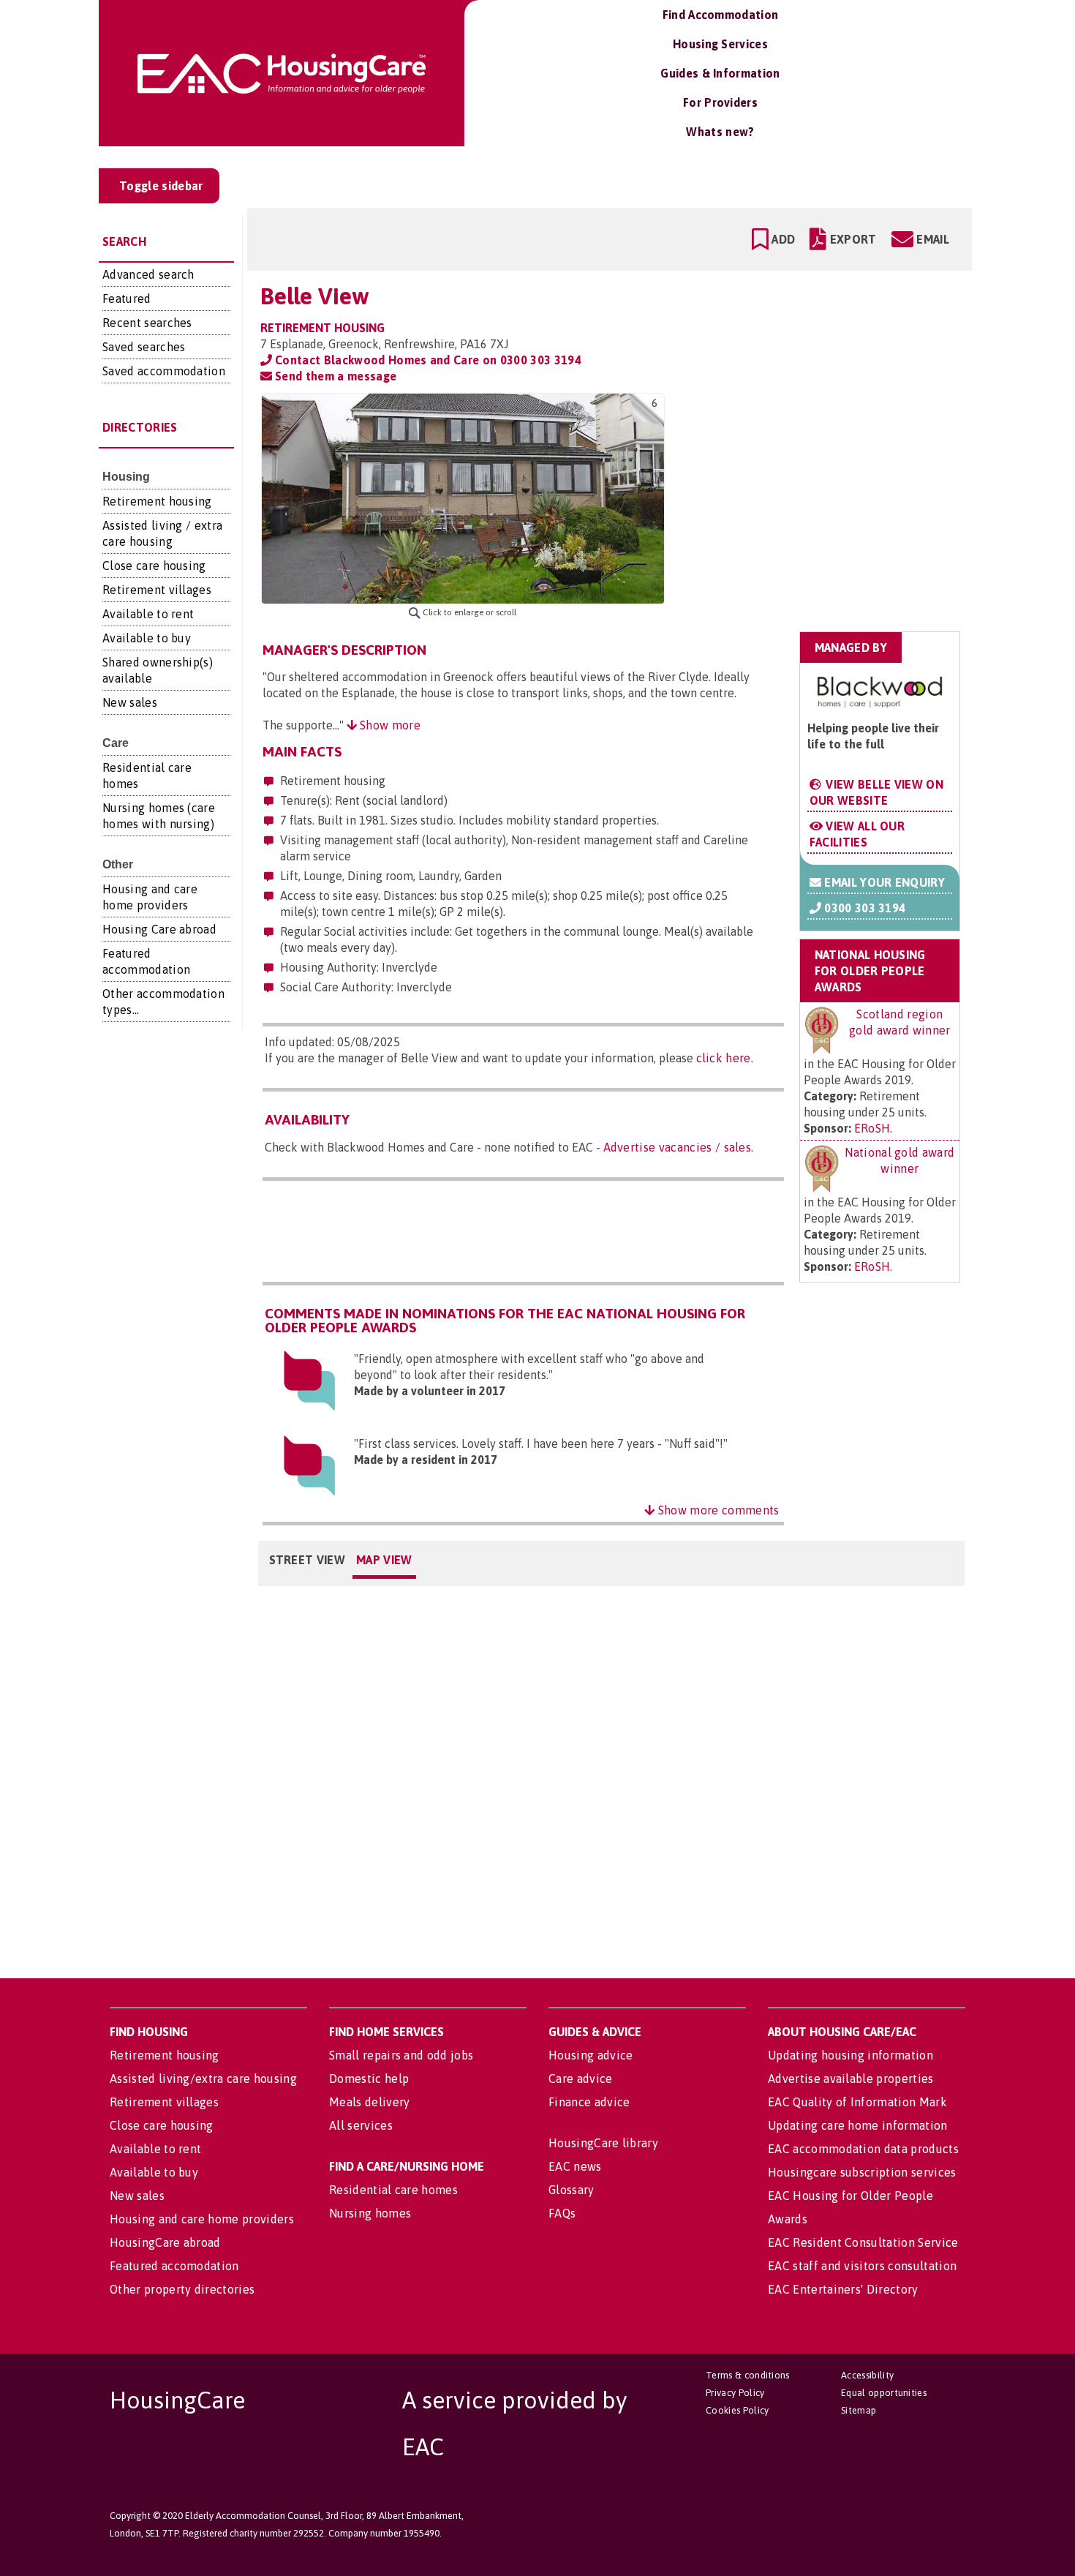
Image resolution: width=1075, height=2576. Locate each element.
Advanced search (148, 274)
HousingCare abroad (165, 2242)
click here (724, 1058)
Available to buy (147, 638)
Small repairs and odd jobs (401, 2055)
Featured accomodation (174, 2266)
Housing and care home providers (202, 2219)
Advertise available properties (851, 2079)
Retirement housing (157, 501)
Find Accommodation (721, 15)
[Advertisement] (846, 485)
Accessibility (867, 2375)
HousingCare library (603, 2143)
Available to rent (148, 614)
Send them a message (334, 376)
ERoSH (872, 1128)
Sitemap (859, 2410)
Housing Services (720, 44)
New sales (130, 702)
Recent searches (147, 323)
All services (361, 2125)
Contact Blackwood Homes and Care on (427, 360)
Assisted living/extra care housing (203, 2079)
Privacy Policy (735, 2393)
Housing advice (591, 2055)
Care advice (581, 2079)
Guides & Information (720, 73)
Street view (308, 1560)
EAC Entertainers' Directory (843, 2289)
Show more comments (717, 1510)
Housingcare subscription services (862, 2172)
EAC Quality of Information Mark (857, 2102)
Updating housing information (850, 2055)
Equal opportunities (884, 2393)
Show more (389, 725)
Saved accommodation (164, 371)
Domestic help (369, 2079)
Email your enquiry (883, 882)
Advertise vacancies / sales (678, 1147)
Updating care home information (858, 2125)
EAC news (575, 2166)
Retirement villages (157, 590)
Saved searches (144, 347)
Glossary (572, 2190)
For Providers (720, 102)
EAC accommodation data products (863, 2149)
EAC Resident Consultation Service (863, 2242)
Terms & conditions (748, 2375)
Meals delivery (369, 2102)
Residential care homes (393, 2190)
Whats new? (720, 132)
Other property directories (182, 2289)
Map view (384, 1560)
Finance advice (589, 2102)
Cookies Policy (737, 2410)
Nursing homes (370, 2213)
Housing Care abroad (159, 929)
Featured (127, 298)
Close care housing (154, 566)
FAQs (562, 2213)
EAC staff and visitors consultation (862, 2266)
